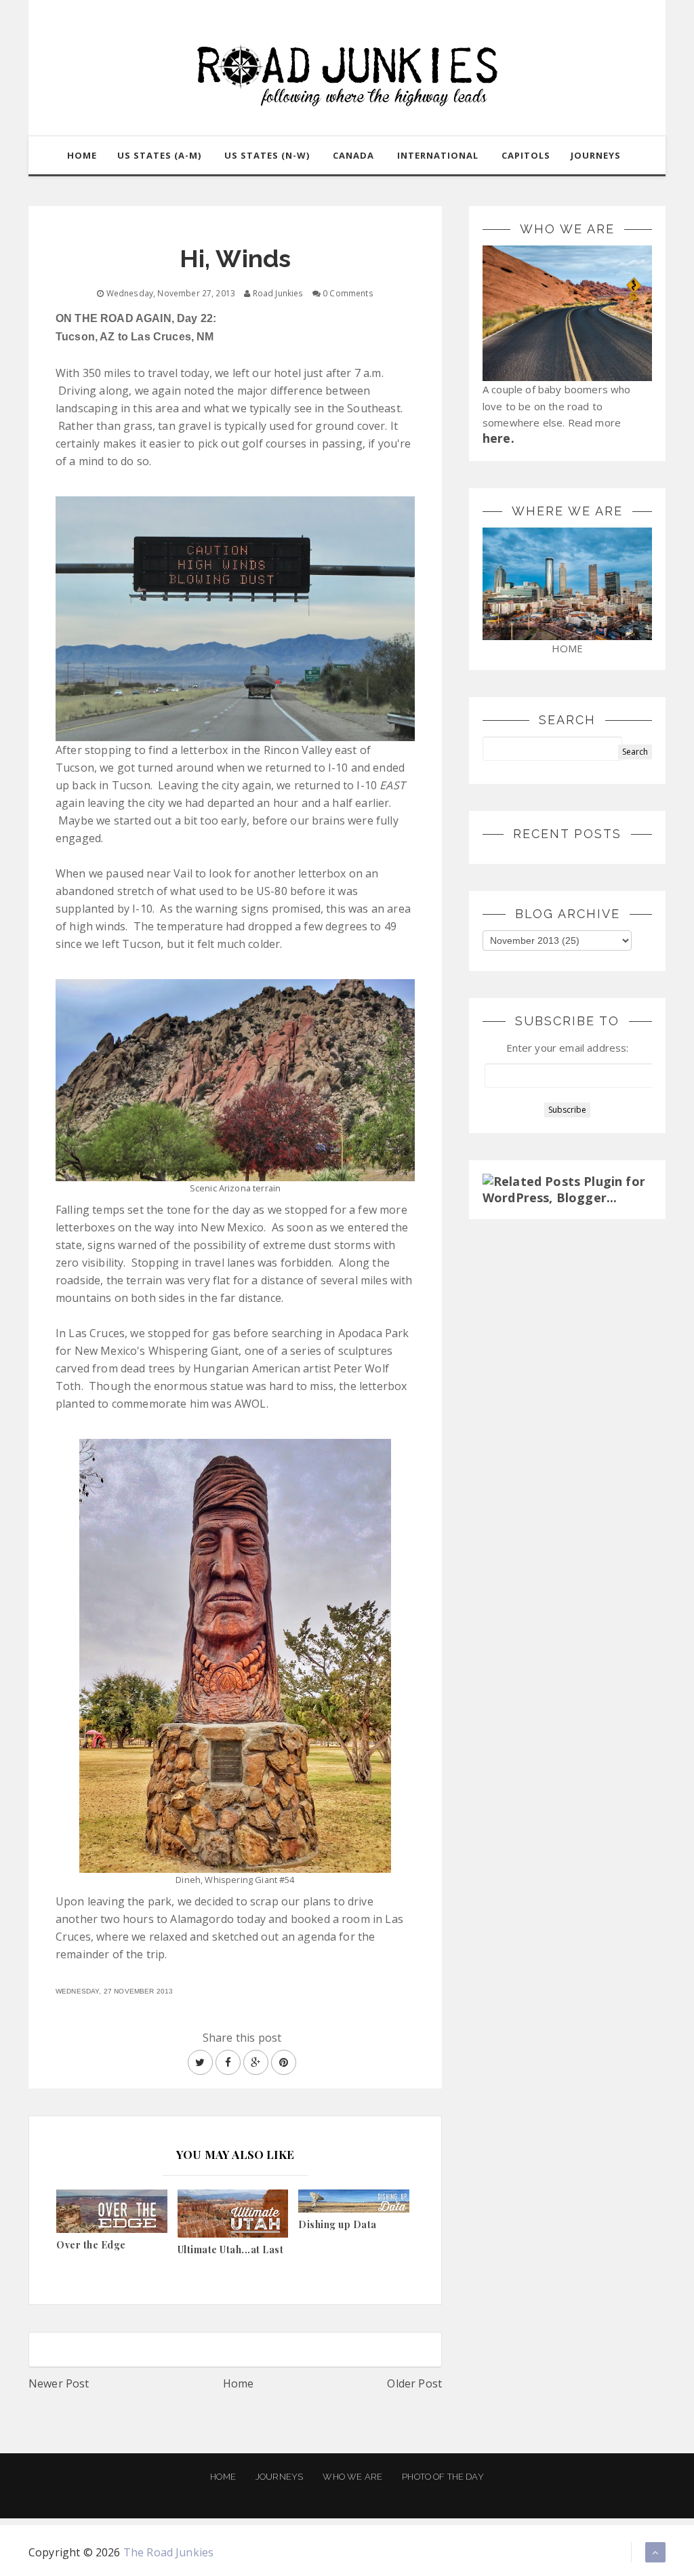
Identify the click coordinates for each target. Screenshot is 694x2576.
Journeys (279, 2477)
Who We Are (352, 2477)
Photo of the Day (443, 2477)
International (438, 155)
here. (498, 438)
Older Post (414, 2383)
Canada (353, 155)
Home (239, 2383)
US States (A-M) (159, 155)
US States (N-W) (267, 155)
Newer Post (59, 2383)
